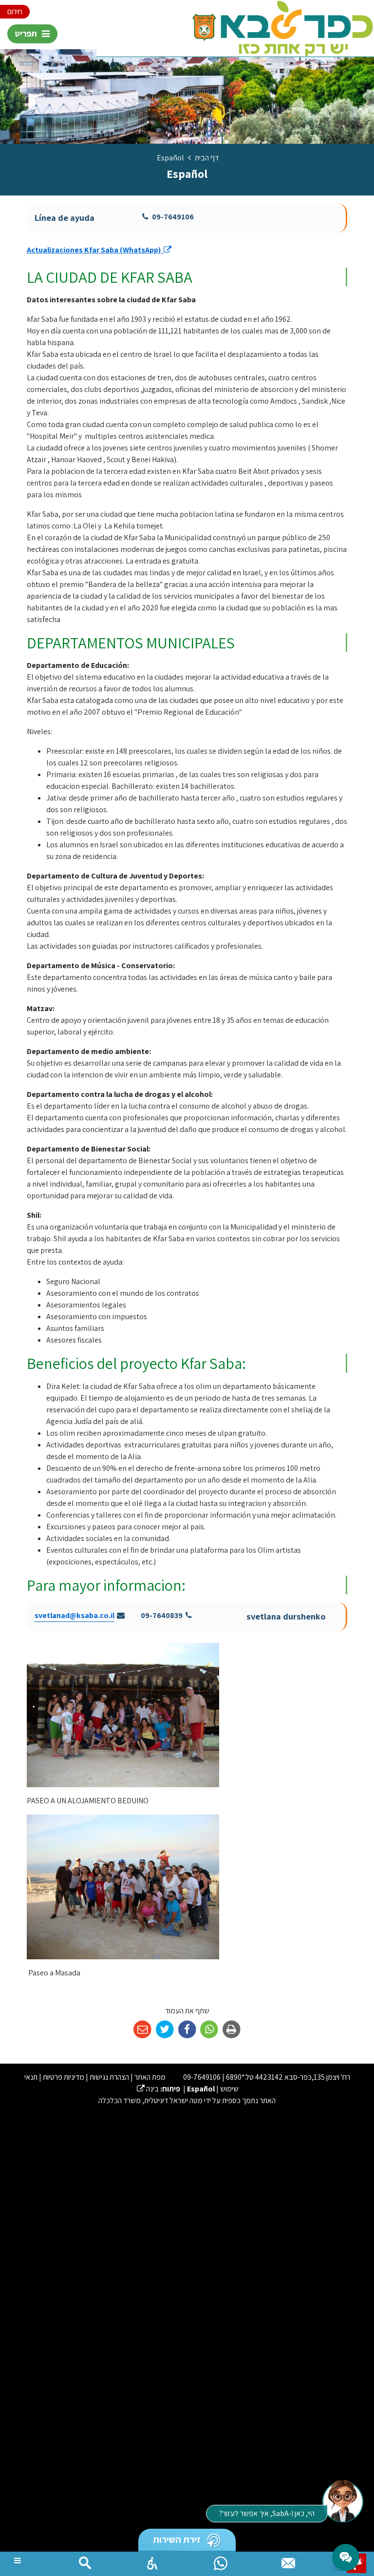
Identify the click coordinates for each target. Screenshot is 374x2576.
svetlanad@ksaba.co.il (75, 1615)
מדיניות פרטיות (64, 2077)
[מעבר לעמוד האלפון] (288, 2561)
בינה (148, 2089)
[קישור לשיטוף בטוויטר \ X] (165, 2030)
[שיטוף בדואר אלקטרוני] (142, 2030)
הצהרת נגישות (109, 2077)
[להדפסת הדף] (232, 2030)
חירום (15, 11)
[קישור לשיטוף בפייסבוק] (187, 2030)
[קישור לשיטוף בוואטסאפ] (209, 2030)
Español (201, 2089)
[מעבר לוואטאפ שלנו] (221, 2561)
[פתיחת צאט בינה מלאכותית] (342, 2500)
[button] (152, 2561)
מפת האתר (150, 2077)
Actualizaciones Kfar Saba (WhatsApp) (99, 250)
